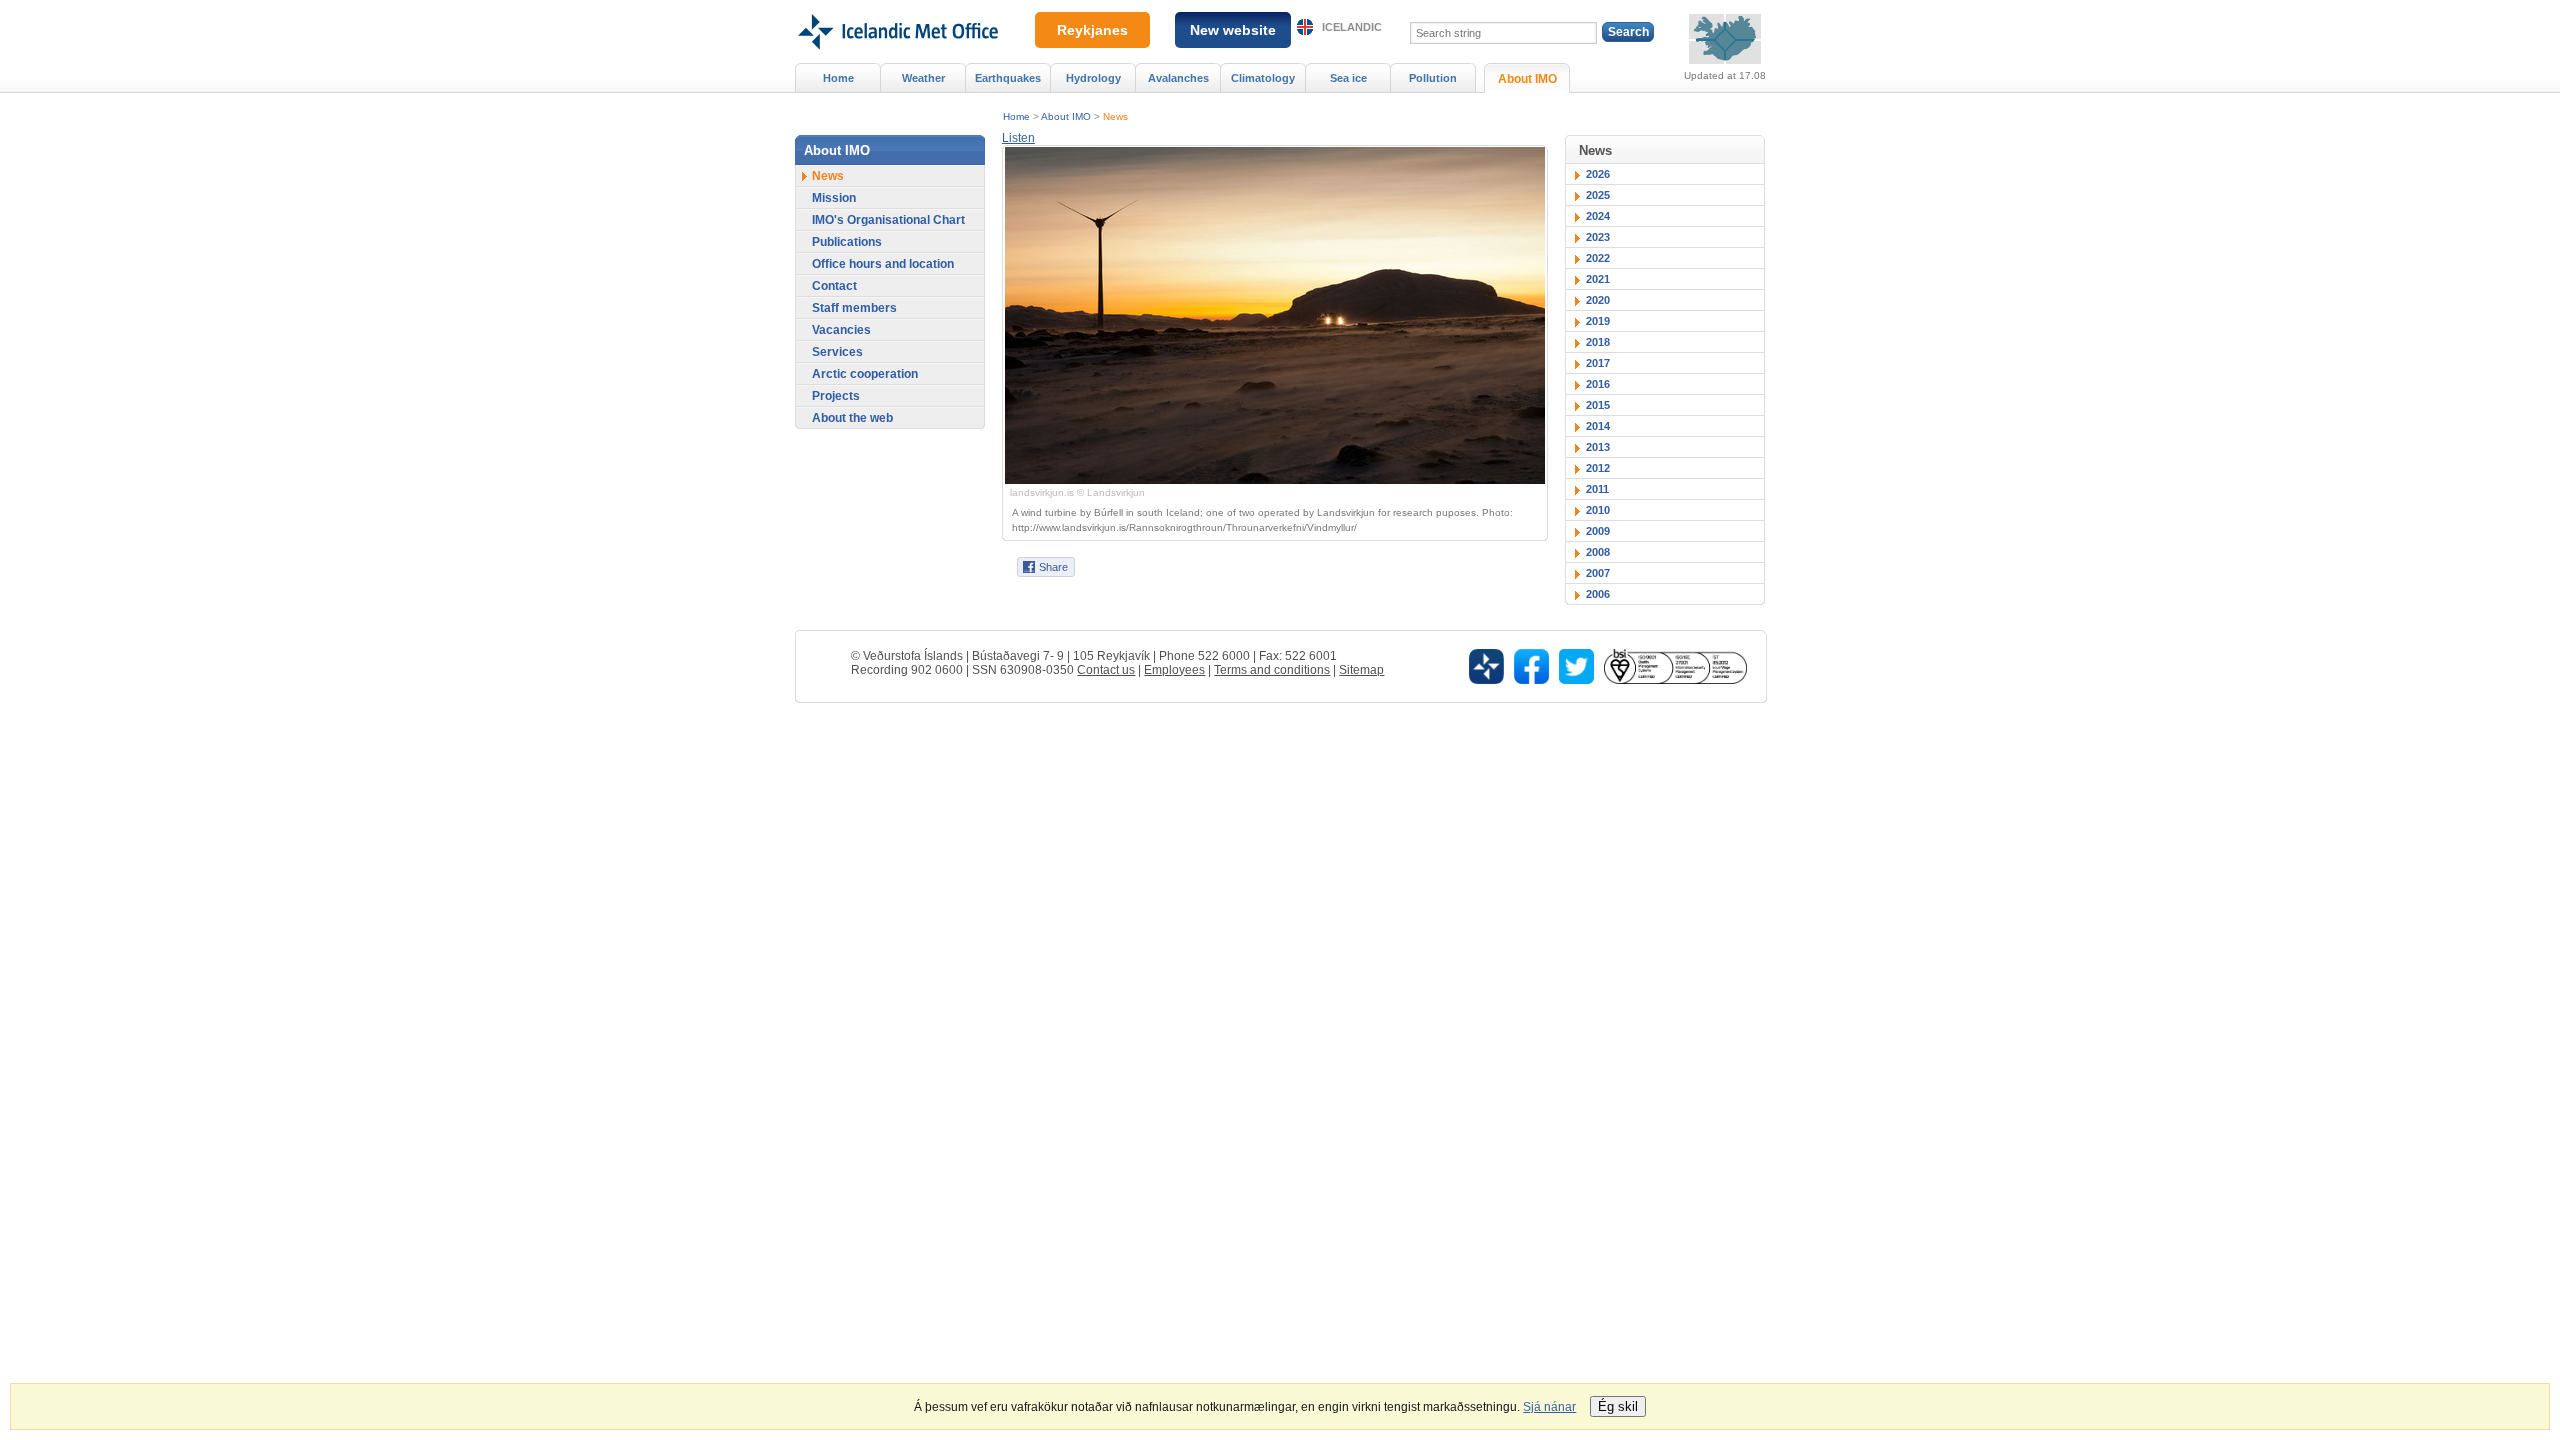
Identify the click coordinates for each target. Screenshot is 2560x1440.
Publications (847, 242)
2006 (1598, 594)
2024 (1598, 216)
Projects (836, 396)
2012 (1598, 468)
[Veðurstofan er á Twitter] (1576, 665)
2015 (1598, 405)
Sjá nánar (1549, 1407)
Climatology (1263, 78)
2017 (1598, 363)
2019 (1598, 321)
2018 (1598, 342)
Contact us (1106, 670)
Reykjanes (1092, 30)
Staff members (854, 308)
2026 (1598, 174)
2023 (1598, 237)
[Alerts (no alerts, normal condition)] (1725, 39)
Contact (834, 286)
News (1115, 116)
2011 (1597, 489)
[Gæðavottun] (1675, 665)
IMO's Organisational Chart (888, 220)
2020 (1598, 300)
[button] (1018, 138)
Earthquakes (1008, 78)
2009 (1598, 531)
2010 (1598, 510)
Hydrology (1093, 78)
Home (1016, 116)
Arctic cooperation (865, 374)
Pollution (1433, 78)
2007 (1598, 573)
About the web (852, 418)
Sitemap (1361, 670)
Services (837, 352)
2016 (1598, 384)
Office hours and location (883, 264)
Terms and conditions (1272, 670)
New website (1233, 30)
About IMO (1066, 116)
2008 (1598, 552)
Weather (923, 78)
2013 (1598, 447)
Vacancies (841, 330)
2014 (1598, 426)
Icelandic (1352, 27)
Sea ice (1348, 78)
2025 (1598, 195)
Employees (1174, 670)
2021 (1598, 279)
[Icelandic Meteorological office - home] (896, 7)
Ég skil (1618, 1406)
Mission (834, 198)
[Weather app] (1486, 665)
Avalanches (1178, 78)
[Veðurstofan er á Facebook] (1531, 665)
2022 (1598, 258)
